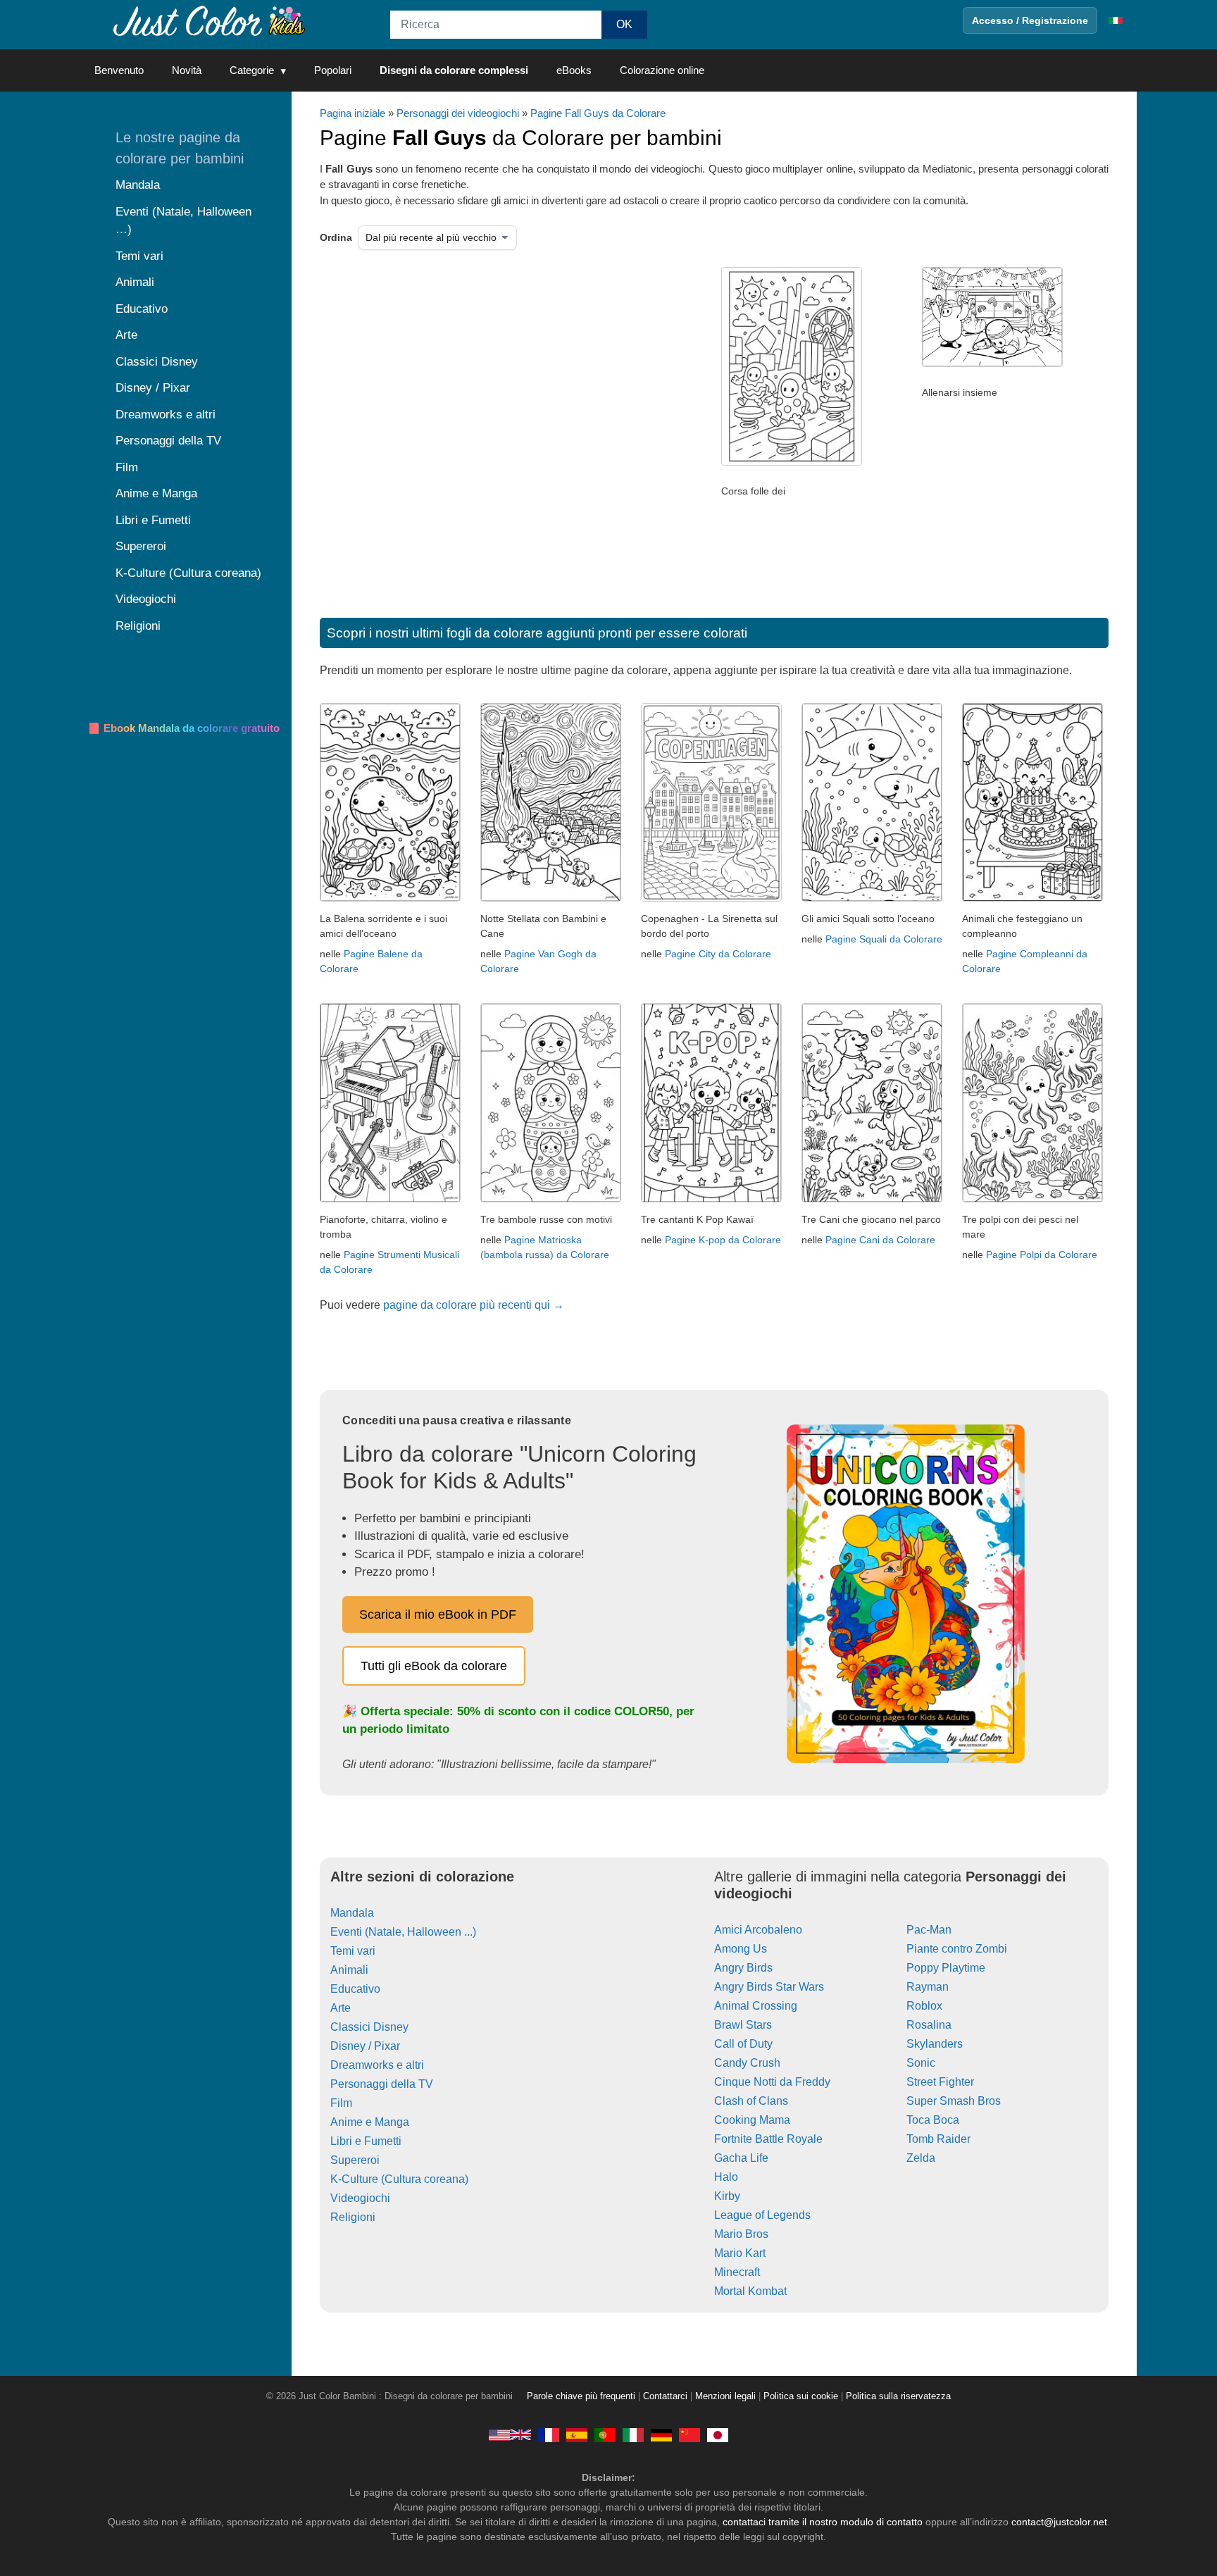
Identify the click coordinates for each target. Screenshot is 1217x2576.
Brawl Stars (743, 2025)
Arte (341, 2008)
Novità (187, 70)
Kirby (727, 2196)
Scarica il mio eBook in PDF (438, 1614)
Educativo (355, 1989)
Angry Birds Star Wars (769, 1987)
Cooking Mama (752, 2120)
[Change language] (1116, 20)
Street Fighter (940, 2082)
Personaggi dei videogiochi (458, 113)
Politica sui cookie (801, 2396)
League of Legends (762, 2215)
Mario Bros (741, 2234)
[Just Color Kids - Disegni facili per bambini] (633, 2434)
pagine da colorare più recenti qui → (474, 1305)
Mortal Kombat (750, 2291)
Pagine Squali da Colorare (884, 939)
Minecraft (737, 2272)
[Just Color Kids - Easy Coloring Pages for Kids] (510, 2434)
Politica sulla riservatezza (898, 2396)
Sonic (921, 2063)
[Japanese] (718, 2434)
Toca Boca (933, 2120)
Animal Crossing (756, 2006)
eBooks (574, 70)
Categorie (252, 70)
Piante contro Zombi (957, 1949)
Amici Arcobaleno (758, 1930)
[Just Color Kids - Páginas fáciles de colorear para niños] (577, 2434)
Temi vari (353, 1951)
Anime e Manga (370, 2122)
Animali (349, 1970)
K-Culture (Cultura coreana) (399, 2179)
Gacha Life (741, 2158)
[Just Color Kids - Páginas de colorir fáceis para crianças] (605, 2434)
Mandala (352, 1913)
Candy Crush (747, 2063)
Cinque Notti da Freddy (772, 2082)
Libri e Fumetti (366, 2141)
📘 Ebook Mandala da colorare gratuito (183, 728)
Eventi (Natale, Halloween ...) (403, 1932)
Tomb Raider (938, 2139)
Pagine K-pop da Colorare (723, 1240)
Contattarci (665, 2396)
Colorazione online (662, 70)
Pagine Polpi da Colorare (1042, 1255)
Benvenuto (119, 70)
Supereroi (355, 2160)
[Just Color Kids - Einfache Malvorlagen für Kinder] (661, 2434)
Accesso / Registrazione (1030, 20)
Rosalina (929, 2025)
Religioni (353, 2217)
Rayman (928, 1987)
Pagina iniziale (352, 113)
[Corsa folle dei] (792, 462)
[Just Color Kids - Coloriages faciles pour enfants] (549, 2434)
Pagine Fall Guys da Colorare (598, 113)
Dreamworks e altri (377, 2065)
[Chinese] (689, 2434)
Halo (726, 2177)
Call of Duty (743, 2044)
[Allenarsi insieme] (992, 363)
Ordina (336, 237)
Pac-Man (929, 1930)
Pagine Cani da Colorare (880, 1240)
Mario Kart (740, 2253)
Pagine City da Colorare (718, 954)
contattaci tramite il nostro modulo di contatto (823, 2522)
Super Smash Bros (954, 2101)
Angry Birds (743, 1968)
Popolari (333, 70)
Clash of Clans (751, 2101)
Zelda (921, 2158)
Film (341, 2103)
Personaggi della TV (382, 2084)
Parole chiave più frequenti (581, 2396)
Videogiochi (360, 2198)
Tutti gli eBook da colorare (434, 1666)
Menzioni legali (725, 2396)
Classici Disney (369, 2027)
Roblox (924, 2006)
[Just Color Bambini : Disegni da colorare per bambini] (210, 20)
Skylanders (935, 2044)
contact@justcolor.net (1059, 2522)
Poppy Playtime (946, 1968)
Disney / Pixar (365, 2046)
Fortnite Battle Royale (768, 2139)
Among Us (741, 1949)
